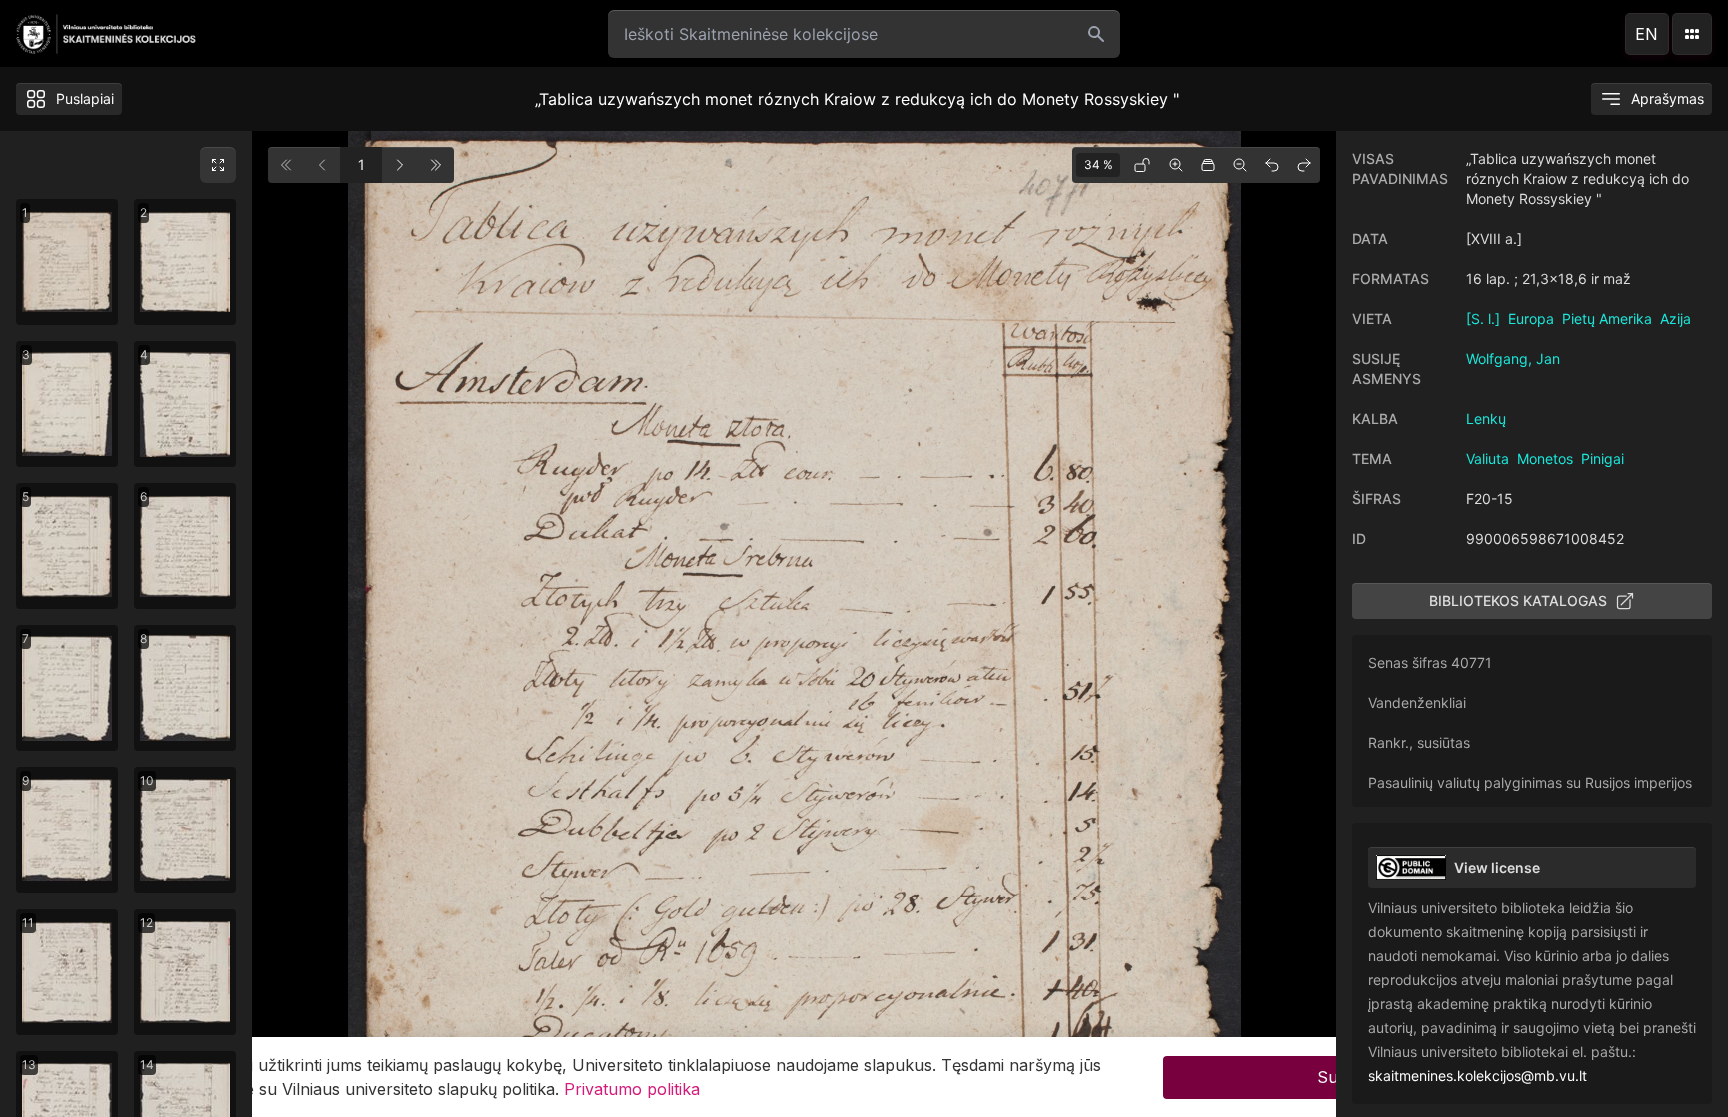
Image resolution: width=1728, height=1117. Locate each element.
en (1646, 34)
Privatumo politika (632, 1089)
